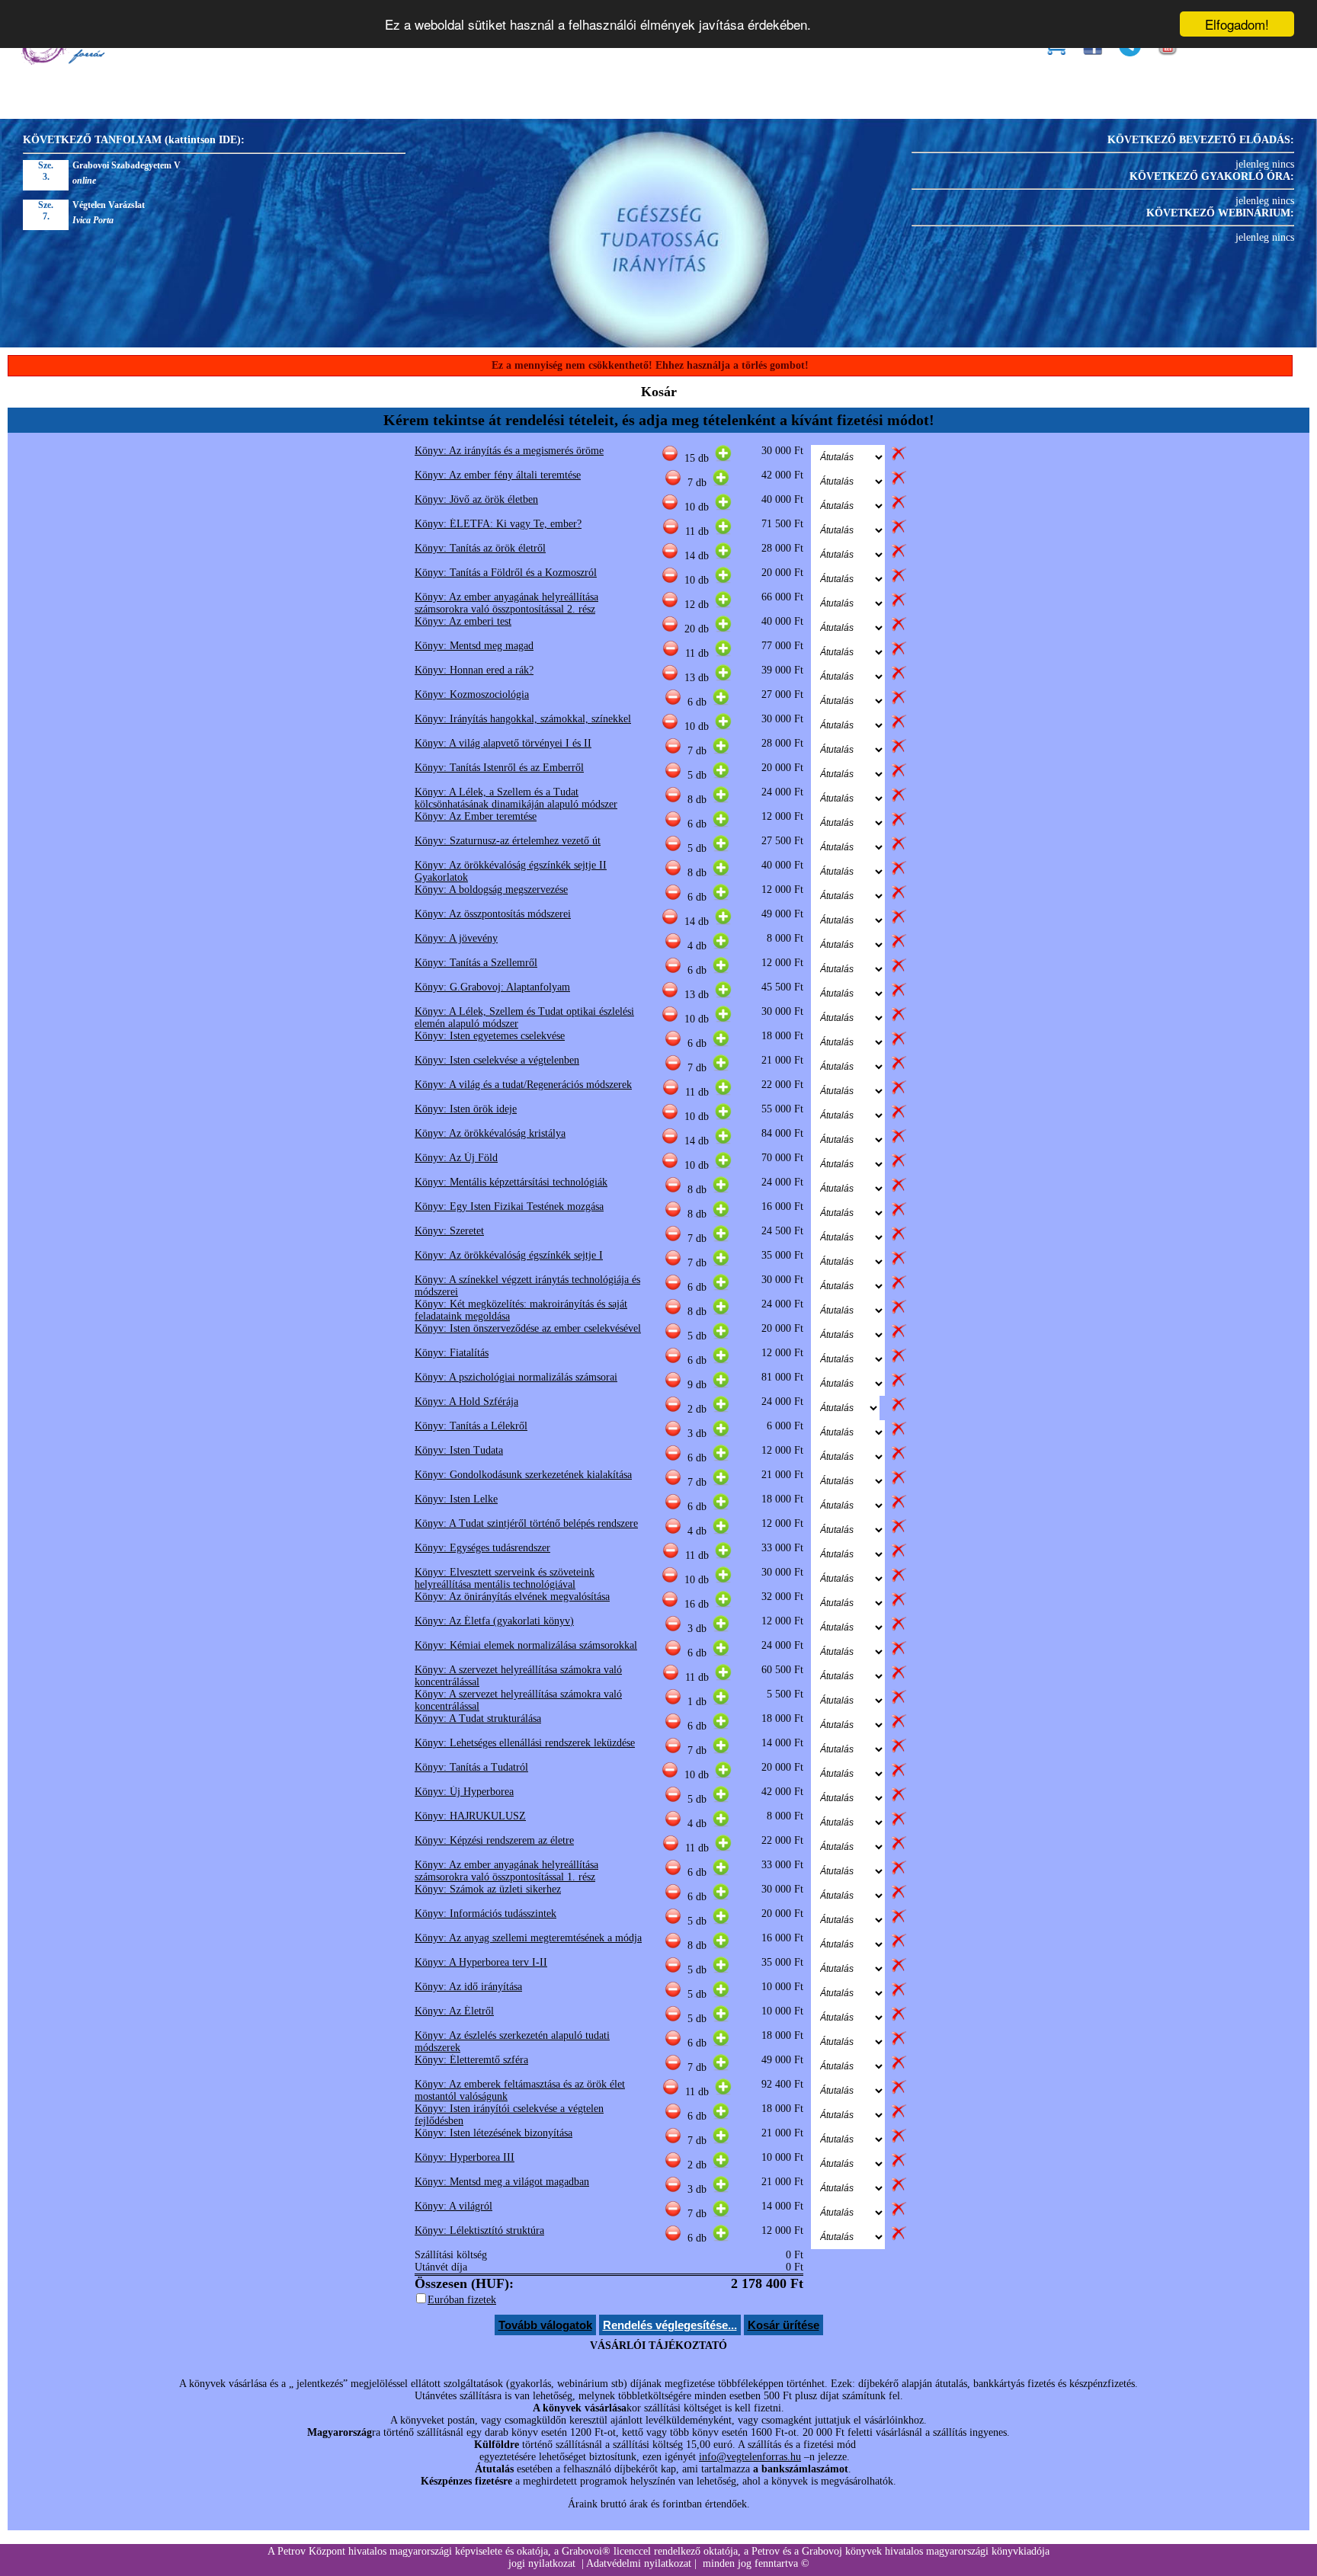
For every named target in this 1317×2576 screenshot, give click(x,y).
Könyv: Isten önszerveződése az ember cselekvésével (528, 1328)
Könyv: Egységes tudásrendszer (482, 1548)
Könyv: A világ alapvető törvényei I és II (503, 743)
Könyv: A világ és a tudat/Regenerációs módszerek (523, 1085)
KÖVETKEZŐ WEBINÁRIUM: (1220, 213)
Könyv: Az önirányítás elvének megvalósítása (512, 1597)
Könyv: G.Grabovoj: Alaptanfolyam (492, 987)
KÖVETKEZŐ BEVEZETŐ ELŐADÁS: (1201, 140)
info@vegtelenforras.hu (750, 2457)
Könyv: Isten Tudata (459, 1450)
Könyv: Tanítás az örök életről (480, 548)
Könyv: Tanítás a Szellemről (476, 963)
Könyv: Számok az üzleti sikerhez (488, 1889)
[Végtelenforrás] (62, 61)
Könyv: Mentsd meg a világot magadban (502, 2182)
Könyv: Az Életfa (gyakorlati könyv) (494, 1621)
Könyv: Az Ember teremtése (476, 816)
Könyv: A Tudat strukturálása (478, 1718)
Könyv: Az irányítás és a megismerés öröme (509, 451)
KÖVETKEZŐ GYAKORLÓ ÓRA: (1212, 176)
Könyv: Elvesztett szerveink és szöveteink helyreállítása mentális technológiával (505, 1578)
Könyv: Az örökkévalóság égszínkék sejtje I (509, 1255)
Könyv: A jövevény (456, 938)
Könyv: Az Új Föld (456, 1158)
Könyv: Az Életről (454, 2011)
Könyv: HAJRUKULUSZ (470, 1816)
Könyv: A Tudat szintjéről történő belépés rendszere (526, 1523)
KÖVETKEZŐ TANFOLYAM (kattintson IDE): (134, 140)
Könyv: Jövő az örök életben (476, 499)
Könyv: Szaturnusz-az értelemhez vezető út (508, 841)
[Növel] (723, 458)
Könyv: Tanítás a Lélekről (471, 1426)
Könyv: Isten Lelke (456, 1499)
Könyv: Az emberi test (463, 621)
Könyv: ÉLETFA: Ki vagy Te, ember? (498, 524)
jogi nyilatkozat (542, 2563)
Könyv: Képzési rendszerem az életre (494, 1840)
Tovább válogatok (545, 2325)
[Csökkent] (670, 458)
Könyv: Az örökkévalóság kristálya (490, 1133)
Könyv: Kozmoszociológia (472, 694)
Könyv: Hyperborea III (465, 2157)
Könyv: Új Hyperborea (464, 1792)
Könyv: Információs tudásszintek (485, 1914)
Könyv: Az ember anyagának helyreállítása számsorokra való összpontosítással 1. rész (506, 1871)
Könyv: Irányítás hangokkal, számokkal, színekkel (523, 719)
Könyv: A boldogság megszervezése (491, 890)
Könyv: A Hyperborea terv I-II (481, 1962)
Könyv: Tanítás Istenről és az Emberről (499, 768)
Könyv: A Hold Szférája (466, 1402)
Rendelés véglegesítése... (670, 2325)
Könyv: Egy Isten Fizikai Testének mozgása (509, 1206)
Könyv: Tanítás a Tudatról (471, 1767)
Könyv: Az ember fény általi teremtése (498, 475)
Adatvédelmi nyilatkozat (639, 2563)
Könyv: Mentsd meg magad (474, 646)
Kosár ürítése (783, 2325)
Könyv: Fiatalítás (452, 1353)
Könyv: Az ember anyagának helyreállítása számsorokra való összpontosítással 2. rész (506, 603)
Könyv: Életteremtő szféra (471, 2060)
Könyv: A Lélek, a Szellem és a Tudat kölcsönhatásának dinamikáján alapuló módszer (516, 798)
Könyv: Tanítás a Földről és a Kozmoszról (506, 573)
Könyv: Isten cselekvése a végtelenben (497, 1060)
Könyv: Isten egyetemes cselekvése (490, 1036)
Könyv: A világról (453, 2206)
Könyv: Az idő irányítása (468, 1987)
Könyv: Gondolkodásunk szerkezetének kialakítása (523, 1475)
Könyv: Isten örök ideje (466, 1109)
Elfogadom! (1237, 24)
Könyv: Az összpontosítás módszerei (493, 914)
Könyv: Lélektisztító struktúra (479, 2230)
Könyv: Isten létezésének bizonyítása (493, 2133)
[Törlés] (899, 458)
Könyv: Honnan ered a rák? (474, 670)
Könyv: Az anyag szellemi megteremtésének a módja (528, 1938)
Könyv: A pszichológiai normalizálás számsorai (516, 1377)
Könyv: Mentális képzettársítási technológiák (511, 1182)
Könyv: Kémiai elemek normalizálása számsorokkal (526, 1645)
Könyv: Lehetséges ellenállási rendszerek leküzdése (525, 1743)
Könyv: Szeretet (449, 1231)
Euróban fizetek (462, 2300)
